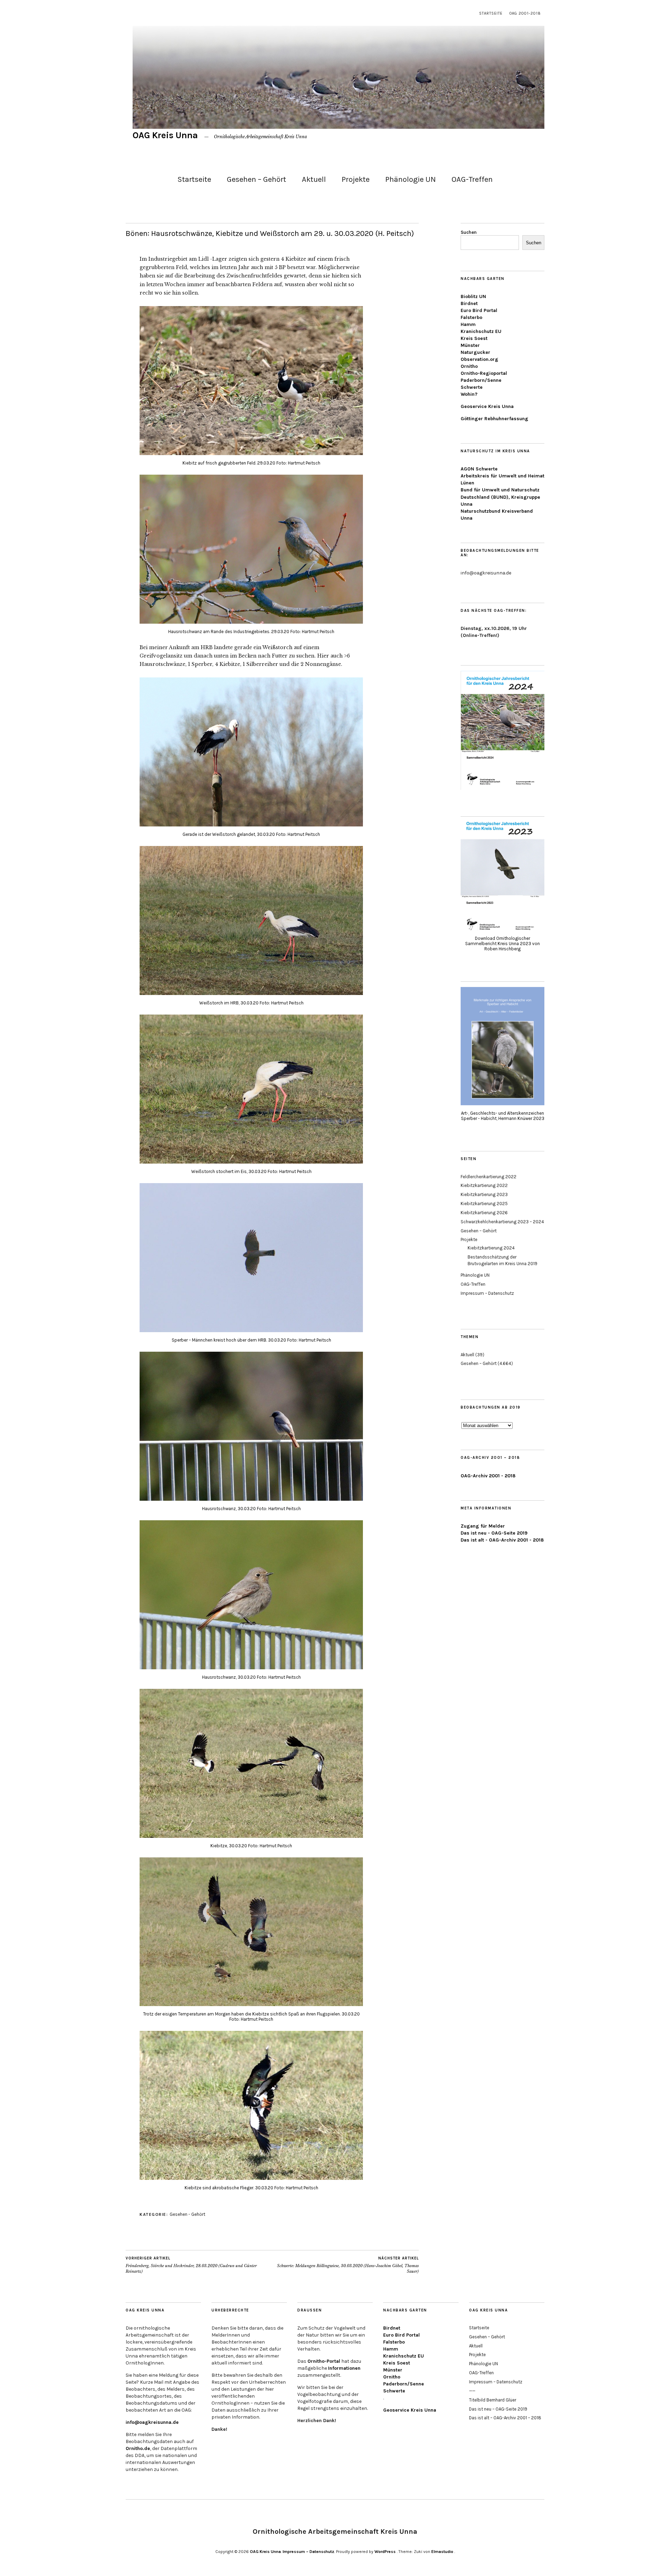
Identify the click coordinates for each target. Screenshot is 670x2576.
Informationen (344, 2368)
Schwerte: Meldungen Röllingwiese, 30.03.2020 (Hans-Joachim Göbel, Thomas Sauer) (348, 2265)
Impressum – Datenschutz (487, 1293)
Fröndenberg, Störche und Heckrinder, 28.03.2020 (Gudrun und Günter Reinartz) (191, 2265)
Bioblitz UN (473, 296)
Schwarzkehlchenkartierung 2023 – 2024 (502, 1222)
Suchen (469, 232)
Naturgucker (475, 352)
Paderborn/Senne (481, 380)
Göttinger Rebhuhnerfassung (494, 419)
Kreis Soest (474, 338)
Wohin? (469, 394)
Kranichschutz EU (481, 331)
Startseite (491, 13)
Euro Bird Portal (479, 310)
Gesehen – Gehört (256, 179)
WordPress (385, 2552)
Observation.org (479, 359)
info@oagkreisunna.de (152, 2422)
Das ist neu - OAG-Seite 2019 (494, 1533)
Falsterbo (471, 317)
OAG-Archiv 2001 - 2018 (488, 1476)
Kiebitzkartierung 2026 (484, 1213)
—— (472, 2391)
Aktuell (314, 179)
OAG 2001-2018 (525, 13)
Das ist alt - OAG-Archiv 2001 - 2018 (502, 1540)
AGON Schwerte (479, 469)
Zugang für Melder (483, 1526)
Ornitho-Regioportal (484, 373)
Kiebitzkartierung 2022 (484, 1185)
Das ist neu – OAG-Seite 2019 (498, 2409)
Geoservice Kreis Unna (487, 406)
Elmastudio (442, 2552)
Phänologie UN (411, 179)
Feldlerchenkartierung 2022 (489, 1177)
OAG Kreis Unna (165, 135)
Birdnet (469, 303)
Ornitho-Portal (324, 2361)
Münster (470, 345)
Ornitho (469, 366)
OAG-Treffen (472, 179)
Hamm (468, 324)
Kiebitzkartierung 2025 (484, 1204)
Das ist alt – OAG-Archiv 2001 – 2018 (505, 2418)
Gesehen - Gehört (187, 2214)
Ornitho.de (138, 2448)
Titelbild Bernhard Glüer (493, 2400)
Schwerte (472, 387)
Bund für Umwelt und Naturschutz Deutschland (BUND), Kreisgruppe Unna (500, 497)
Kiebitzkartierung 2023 (484, 1194)
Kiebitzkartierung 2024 (491, 1248)
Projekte (356, 179)
